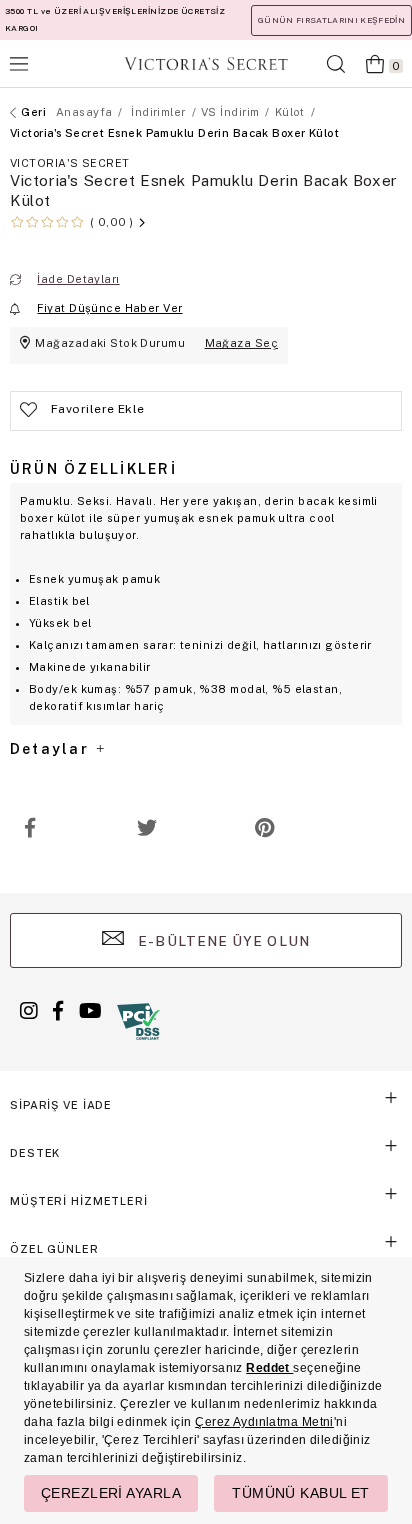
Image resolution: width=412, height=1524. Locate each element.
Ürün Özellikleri (93, 469)
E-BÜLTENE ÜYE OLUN (222, 941)
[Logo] (206, 63)
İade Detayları (78, 279)
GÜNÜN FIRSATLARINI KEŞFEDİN (331, 20)
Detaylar (52, 749)
